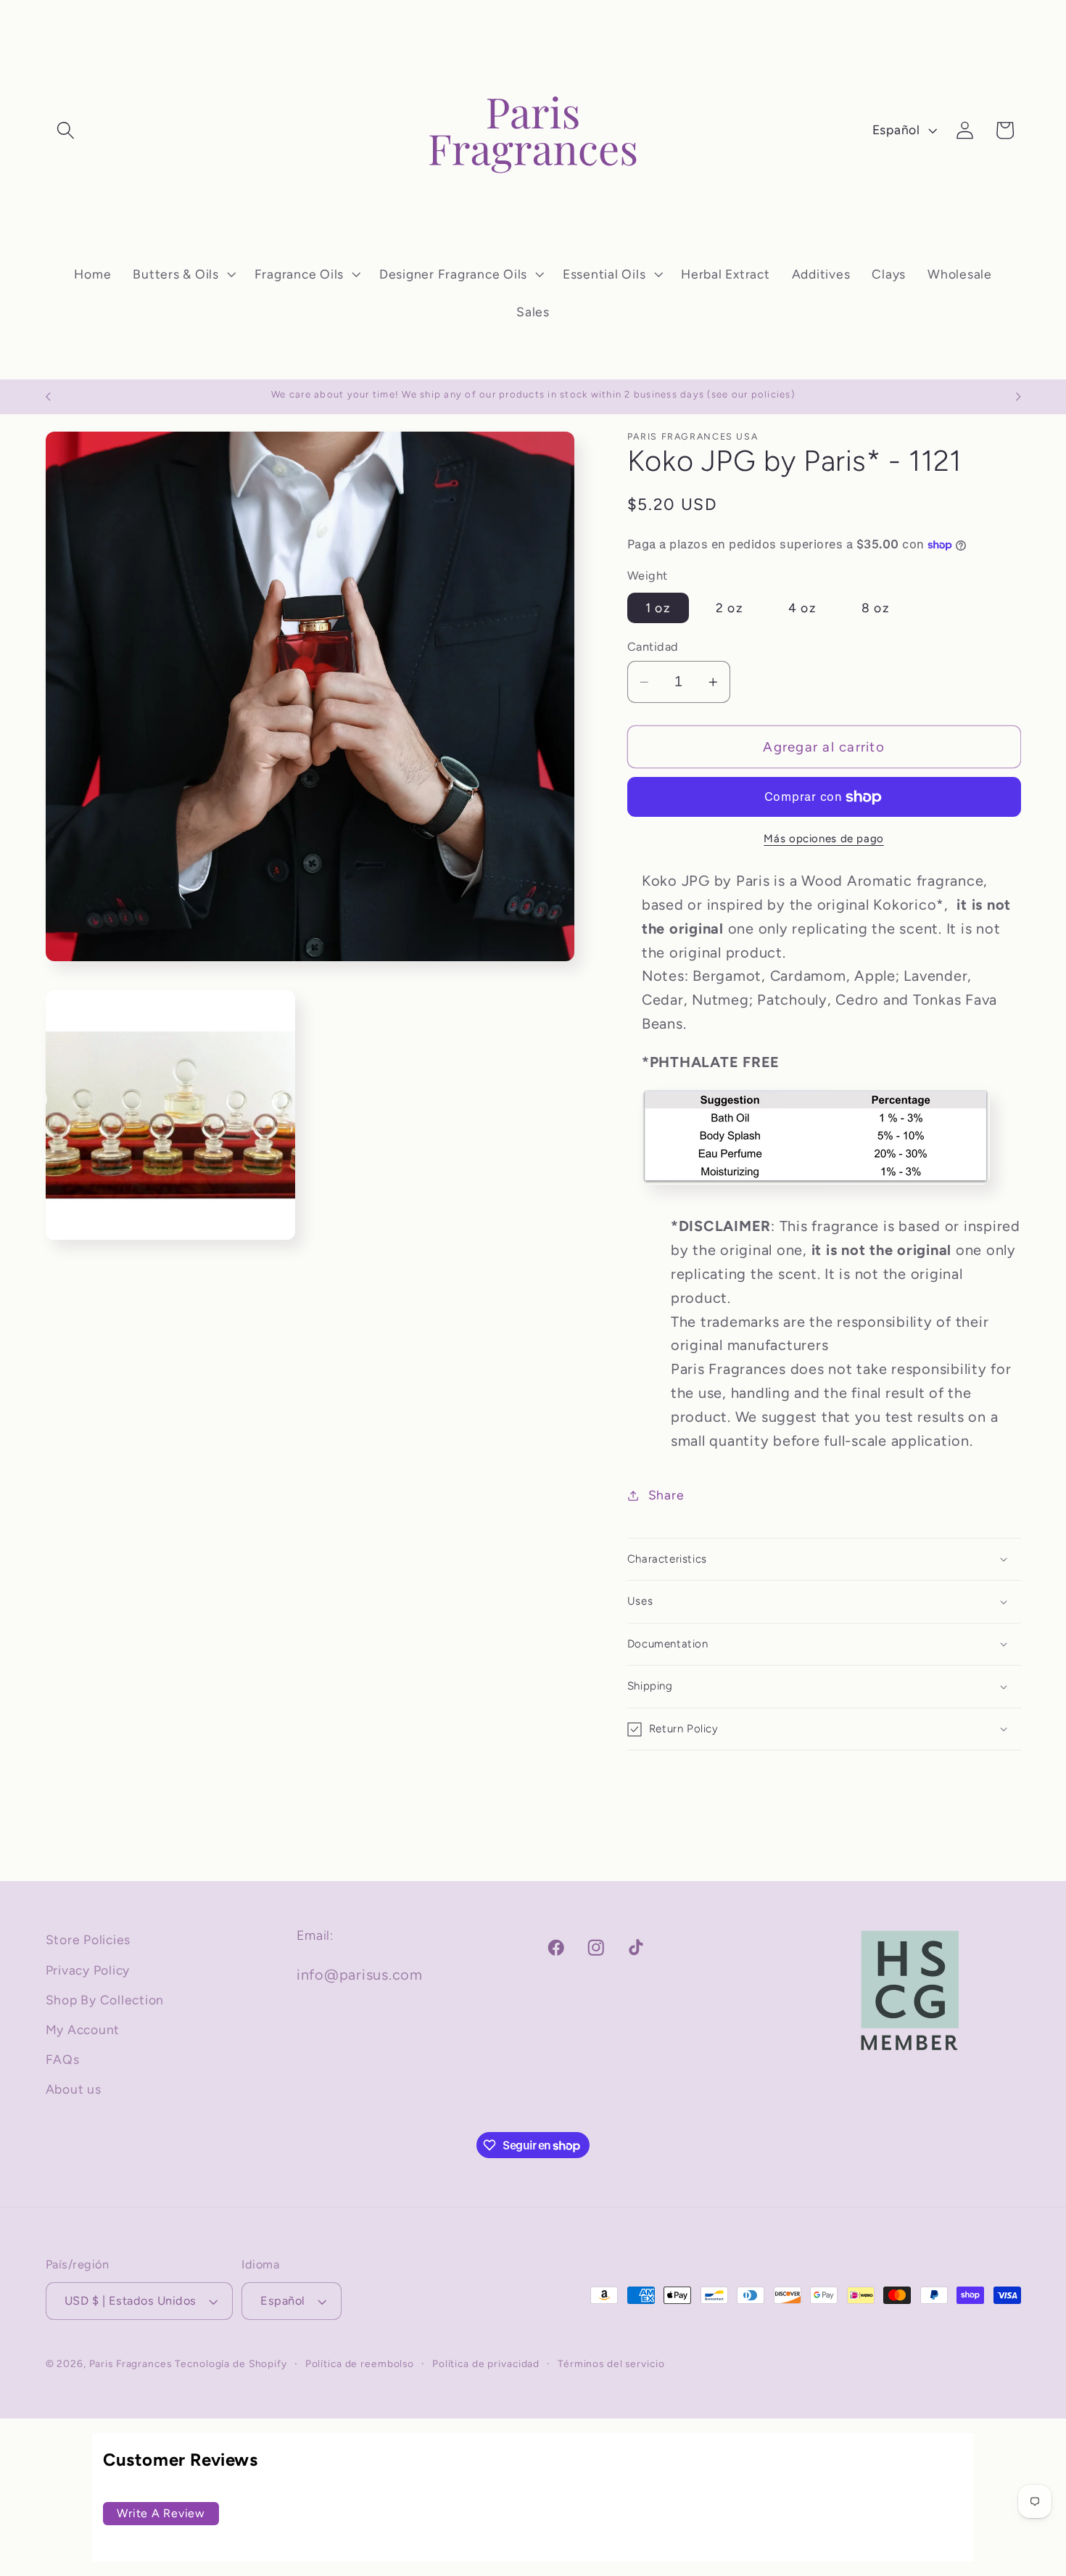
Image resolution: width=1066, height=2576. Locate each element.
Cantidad (653, 647)
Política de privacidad (486, 2363)
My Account (83, 2029)
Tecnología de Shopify (231, 2363)
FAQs (63, 2059)
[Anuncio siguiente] (1018, 397)
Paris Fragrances (131, 2363)
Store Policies (88, 1939)
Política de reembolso (360, 2363)
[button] (66, 130)
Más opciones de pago (824, 839)
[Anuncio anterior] (48, 397)
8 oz (876, 608)
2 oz (730, 608)
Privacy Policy (88, 1970)
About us (74, 2089)
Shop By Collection (105, 2000)
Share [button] (666, 1495)
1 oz (658, 608)
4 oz (802, 608)
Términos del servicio (611, 2363)
